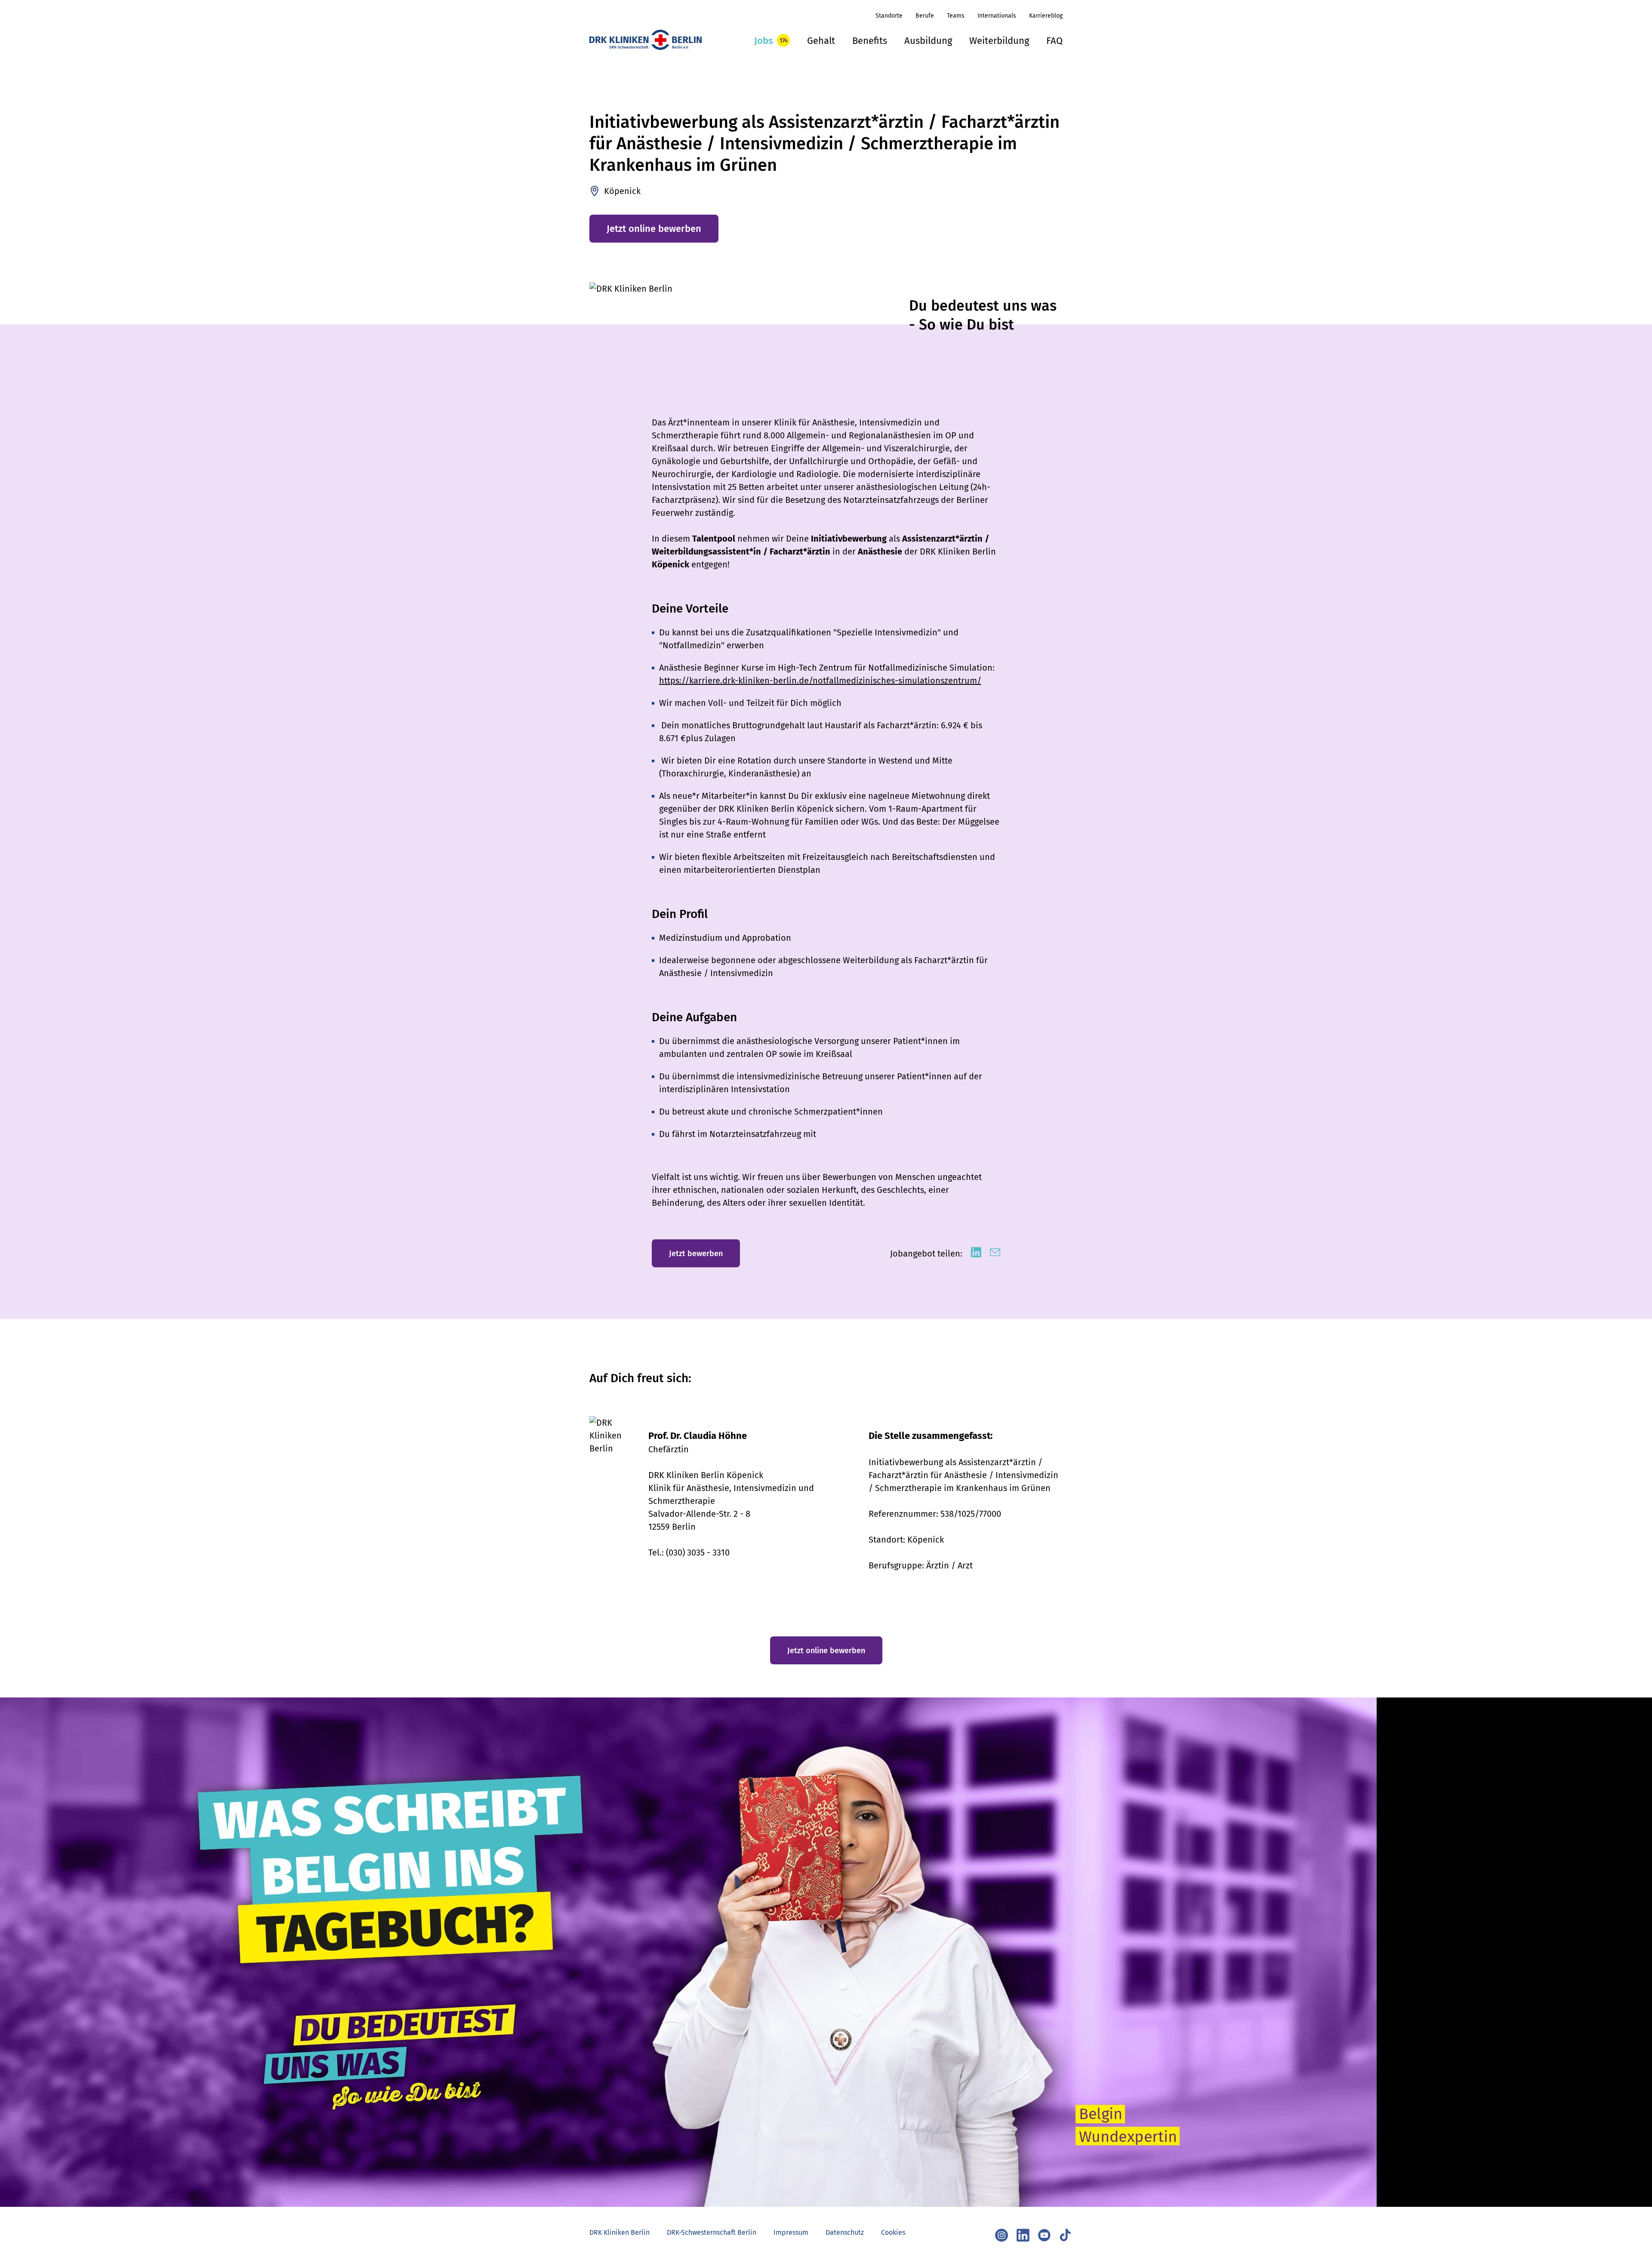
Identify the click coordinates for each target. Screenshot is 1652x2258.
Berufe (925, 16)
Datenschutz (845, 2232)
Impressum (791, 2232)
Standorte (889, 16)
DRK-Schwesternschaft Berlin (712, 2232)
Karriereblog (1046, 16)
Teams (956, 16)
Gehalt (821, 41)
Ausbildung (928, 41)
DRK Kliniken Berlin (619, 2232)
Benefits (870, 41)
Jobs (763, 41)
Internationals (997, 16)
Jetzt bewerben (696, 1254)
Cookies (893, 2232)
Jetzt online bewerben (654, 229)
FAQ (1054, 41)
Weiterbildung (999, 41)
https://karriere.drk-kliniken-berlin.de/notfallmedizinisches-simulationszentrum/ (820, 681)
